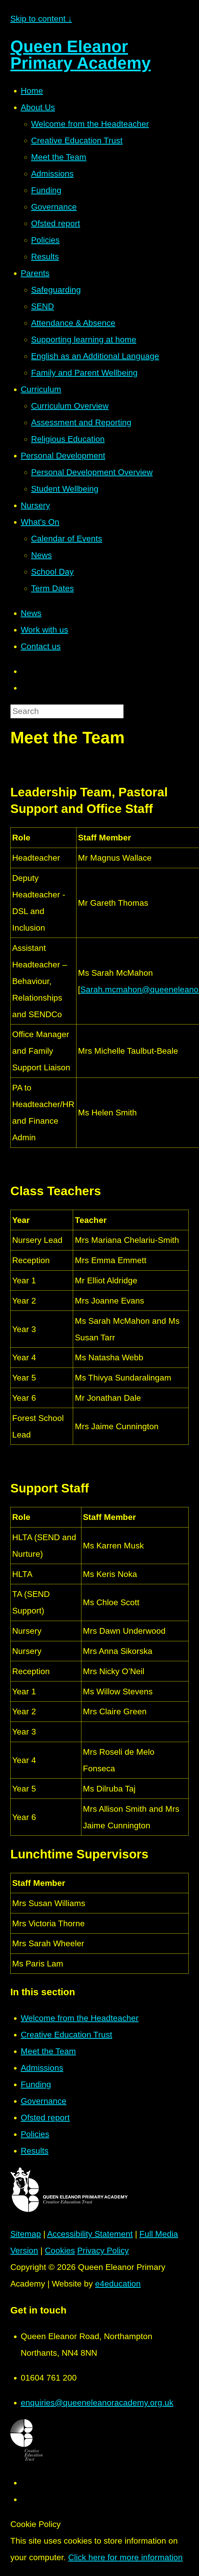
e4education (118, 2284)
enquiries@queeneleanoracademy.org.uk (97, 2403)
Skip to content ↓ (41, 19)
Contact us (41, 646)
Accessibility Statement (90, 2234)
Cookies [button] (60, 2251)
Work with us (44, 630)
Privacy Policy (103, 2251)
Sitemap (26, 2234)
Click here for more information (125, 2557)
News (31, 613)
